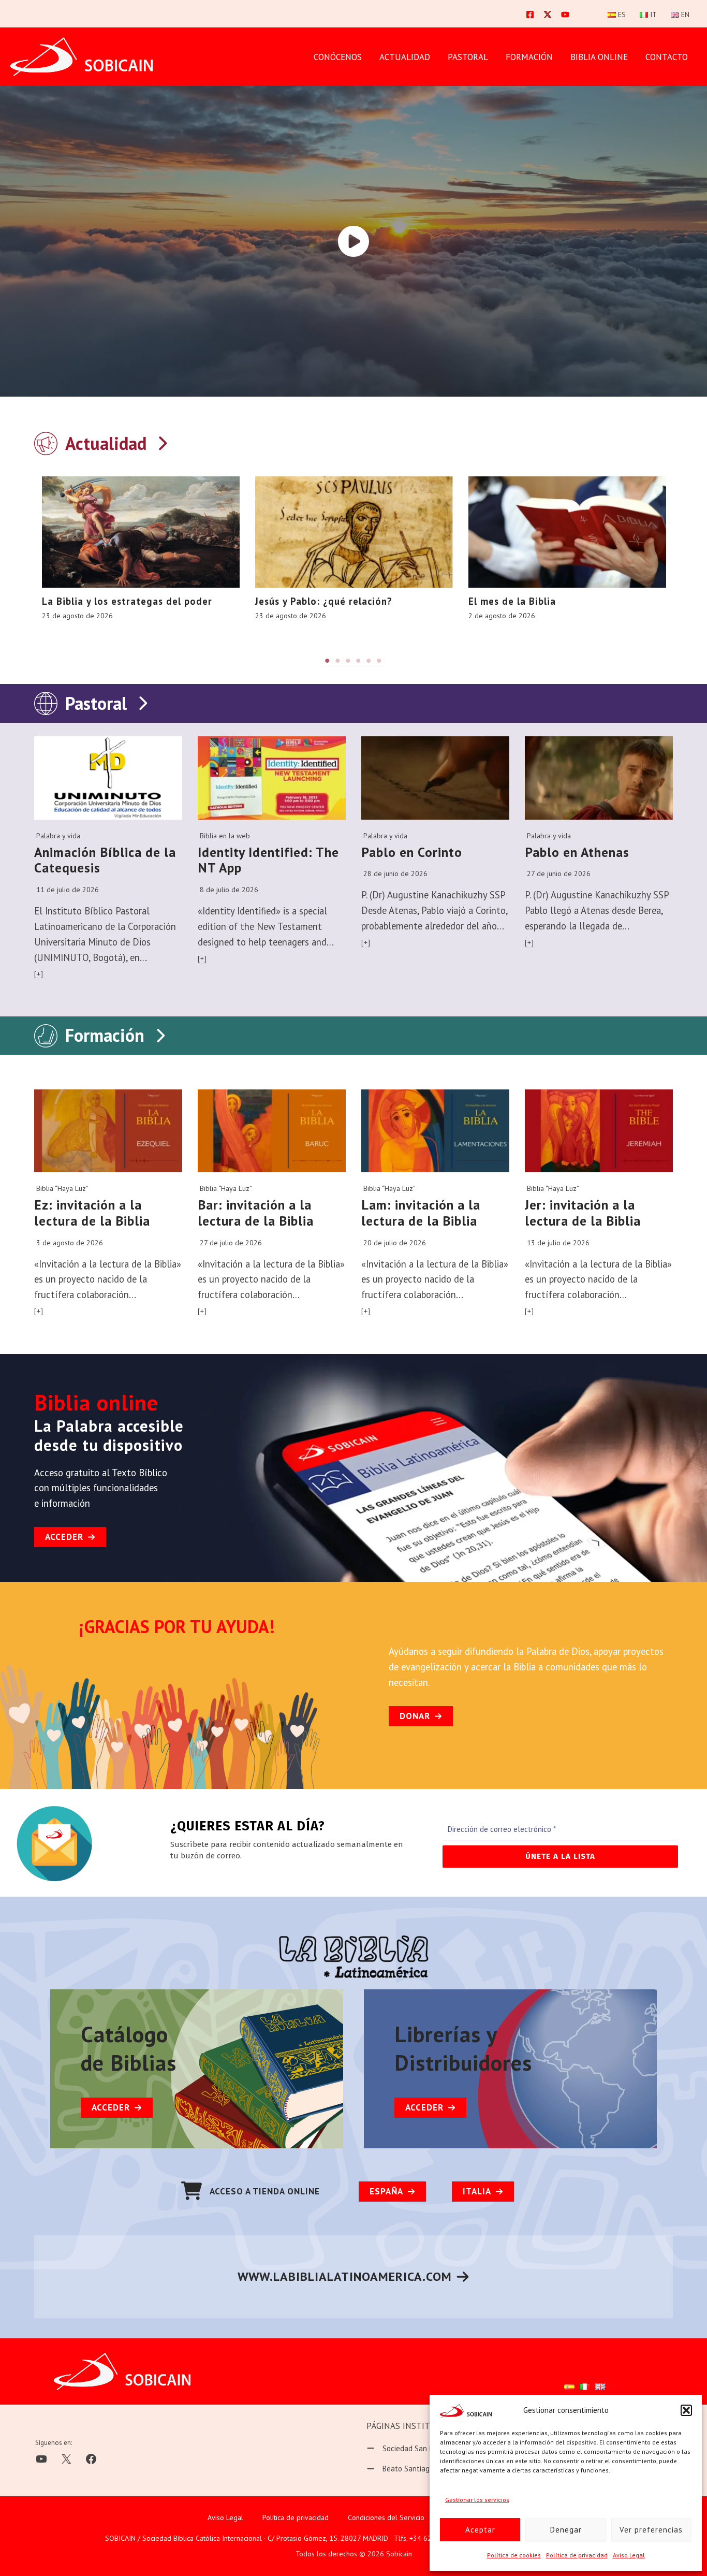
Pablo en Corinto (412, 852)
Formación (105, 1035)
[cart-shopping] (192, 2191)
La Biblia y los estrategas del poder (127, 601)
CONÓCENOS (338, 57)
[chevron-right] (162, 441)
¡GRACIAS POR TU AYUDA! (177, 1626)
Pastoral (96, 703)
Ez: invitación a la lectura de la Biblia (92, 1213)
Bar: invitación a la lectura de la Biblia (256, 1213)
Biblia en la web (225, 836)
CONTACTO (667, 57)
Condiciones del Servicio (386, 2517)
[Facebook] (530, 14)
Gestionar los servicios (477, 2500)
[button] (686, 2410)
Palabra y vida (58, 836)
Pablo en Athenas (577, 852)
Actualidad (405, 57)
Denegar (566, 2530)
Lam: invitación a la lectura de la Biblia (421, 1213)
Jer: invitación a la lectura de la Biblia (583, 1213)
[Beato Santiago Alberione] (417, 2469)
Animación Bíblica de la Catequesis (105, 860)
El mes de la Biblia (512, 601)
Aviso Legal (629, 2555)
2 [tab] (338, 661)
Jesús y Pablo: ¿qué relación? (324, 601)
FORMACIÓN (529, 57)
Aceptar (480, 2530)
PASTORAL (468, 57)
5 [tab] (369, 661)
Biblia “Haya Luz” (62, 1188)
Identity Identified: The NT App (268, 860)
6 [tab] (379, 661)
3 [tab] (348, 661)
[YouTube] (565, 14)
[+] (39, 974)
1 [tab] (328, 661)
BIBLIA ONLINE (599, 57)
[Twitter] (548, 14)
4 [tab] (359, 661)
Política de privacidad (577, 2555)
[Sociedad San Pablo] (407, 2449)
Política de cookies (514, 2555)
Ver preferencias (651, 2530)
